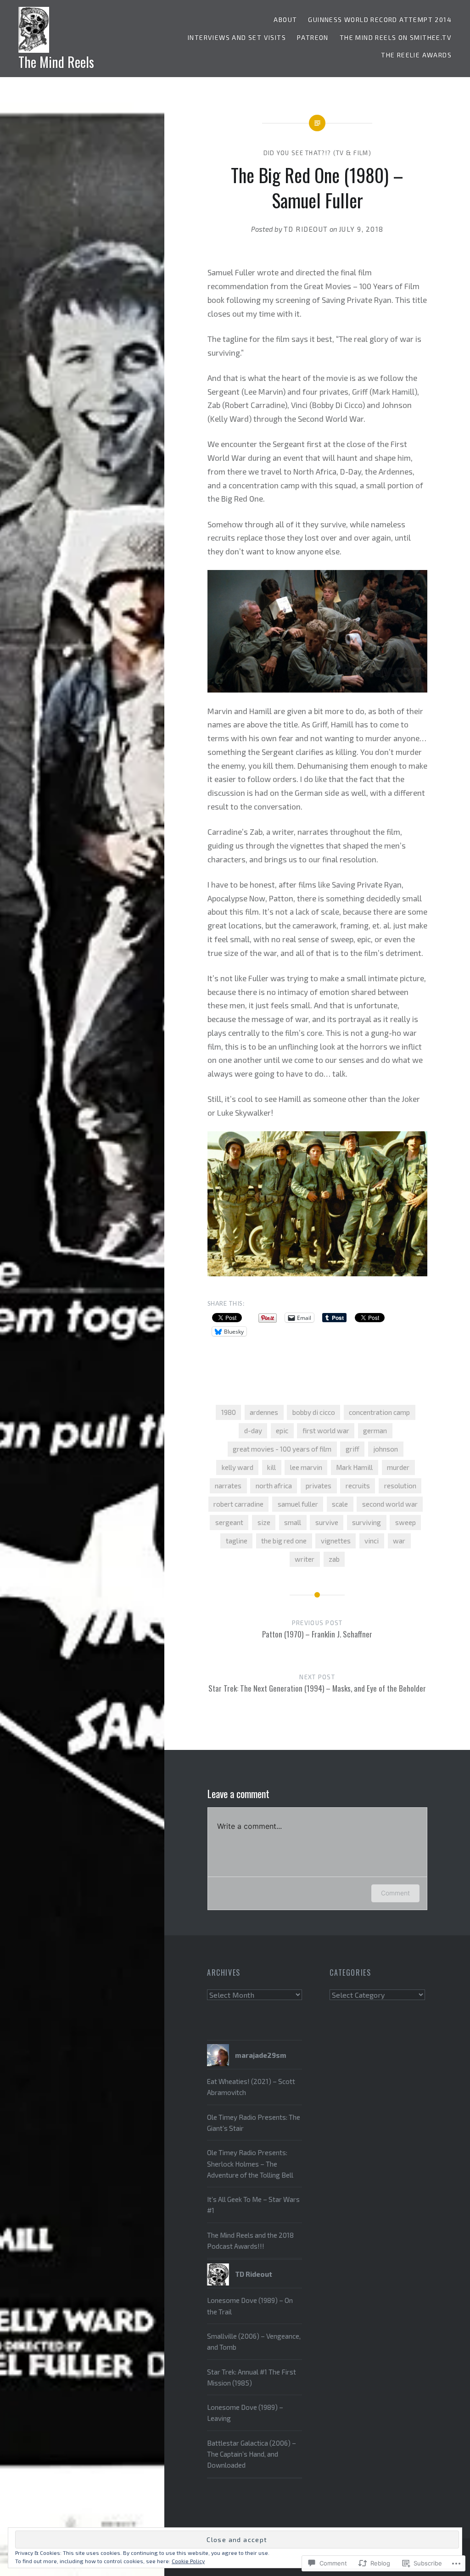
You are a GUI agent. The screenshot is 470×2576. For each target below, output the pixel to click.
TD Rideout (306, 229)
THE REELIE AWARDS (416, 55)
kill (271, 1467)
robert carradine (238, 1504)
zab (334, 1559)
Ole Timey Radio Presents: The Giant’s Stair (254, 2123)
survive (327, 1522)
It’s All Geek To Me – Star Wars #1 (253, 2205)
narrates (228, 1486)
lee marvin (306, 1467)
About (285, 20)
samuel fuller (298, 1504)
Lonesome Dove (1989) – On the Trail (250, 2306)
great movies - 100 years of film (282, 1449)
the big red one (284, 1541)
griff (352, 1449)
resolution (400, 1486)
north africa (274, 1486)
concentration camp (379, 1412)
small (293, 1522)
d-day (253, 1430)
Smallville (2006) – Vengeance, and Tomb (254, 2341)
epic (282, 1430)
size (264, 1522)
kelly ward (238, 1467)
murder (398, 1467)
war (399, 1541)
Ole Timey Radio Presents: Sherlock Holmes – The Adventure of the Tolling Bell (250, 2164)
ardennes (264, 1412)
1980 (229, 1412)
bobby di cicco (314, 1412)
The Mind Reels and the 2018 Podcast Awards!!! (250, 2241)
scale (340, 1504)
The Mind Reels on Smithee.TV (396, 37)
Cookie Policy (188, 2561)
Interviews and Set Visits (237, 37)
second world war (390, 1504)
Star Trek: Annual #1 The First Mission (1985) (252, 2377)
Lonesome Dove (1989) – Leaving (245, 2413)
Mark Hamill (354, 1467)
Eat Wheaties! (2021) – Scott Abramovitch (251, 2087)
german (375, 1430)
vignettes (336, 1541)
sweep (406, 1522)
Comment (395, 1893)
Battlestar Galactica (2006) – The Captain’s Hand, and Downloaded (252, 2454)
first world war (326, 1430)
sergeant (229, 1522)
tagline (237, 1541)
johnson (386, 1449)
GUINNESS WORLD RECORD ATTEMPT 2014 (380, 20)
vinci (372, 1541)
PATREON (313, 37)
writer (305, 1559)
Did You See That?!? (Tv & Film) (317, 153)
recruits (358, 1486)
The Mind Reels (56, 62)
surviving (366, 1522)
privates (319, 1486)
